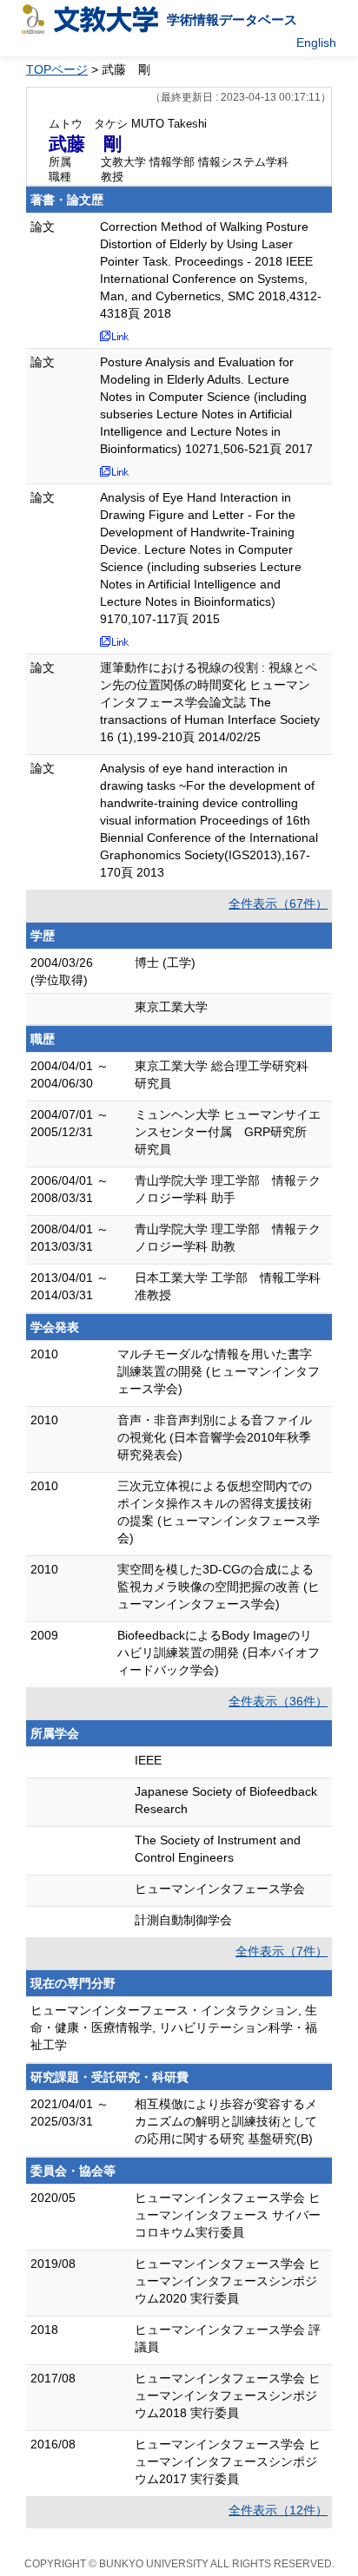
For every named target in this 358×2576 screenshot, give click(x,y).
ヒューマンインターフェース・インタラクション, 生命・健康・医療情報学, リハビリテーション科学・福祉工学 (174, 2027)
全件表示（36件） (278, 1701)
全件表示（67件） (278, 904)
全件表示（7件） (282, 1951)
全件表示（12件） (278, 2510)
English (316, 43)
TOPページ (57, 69)
